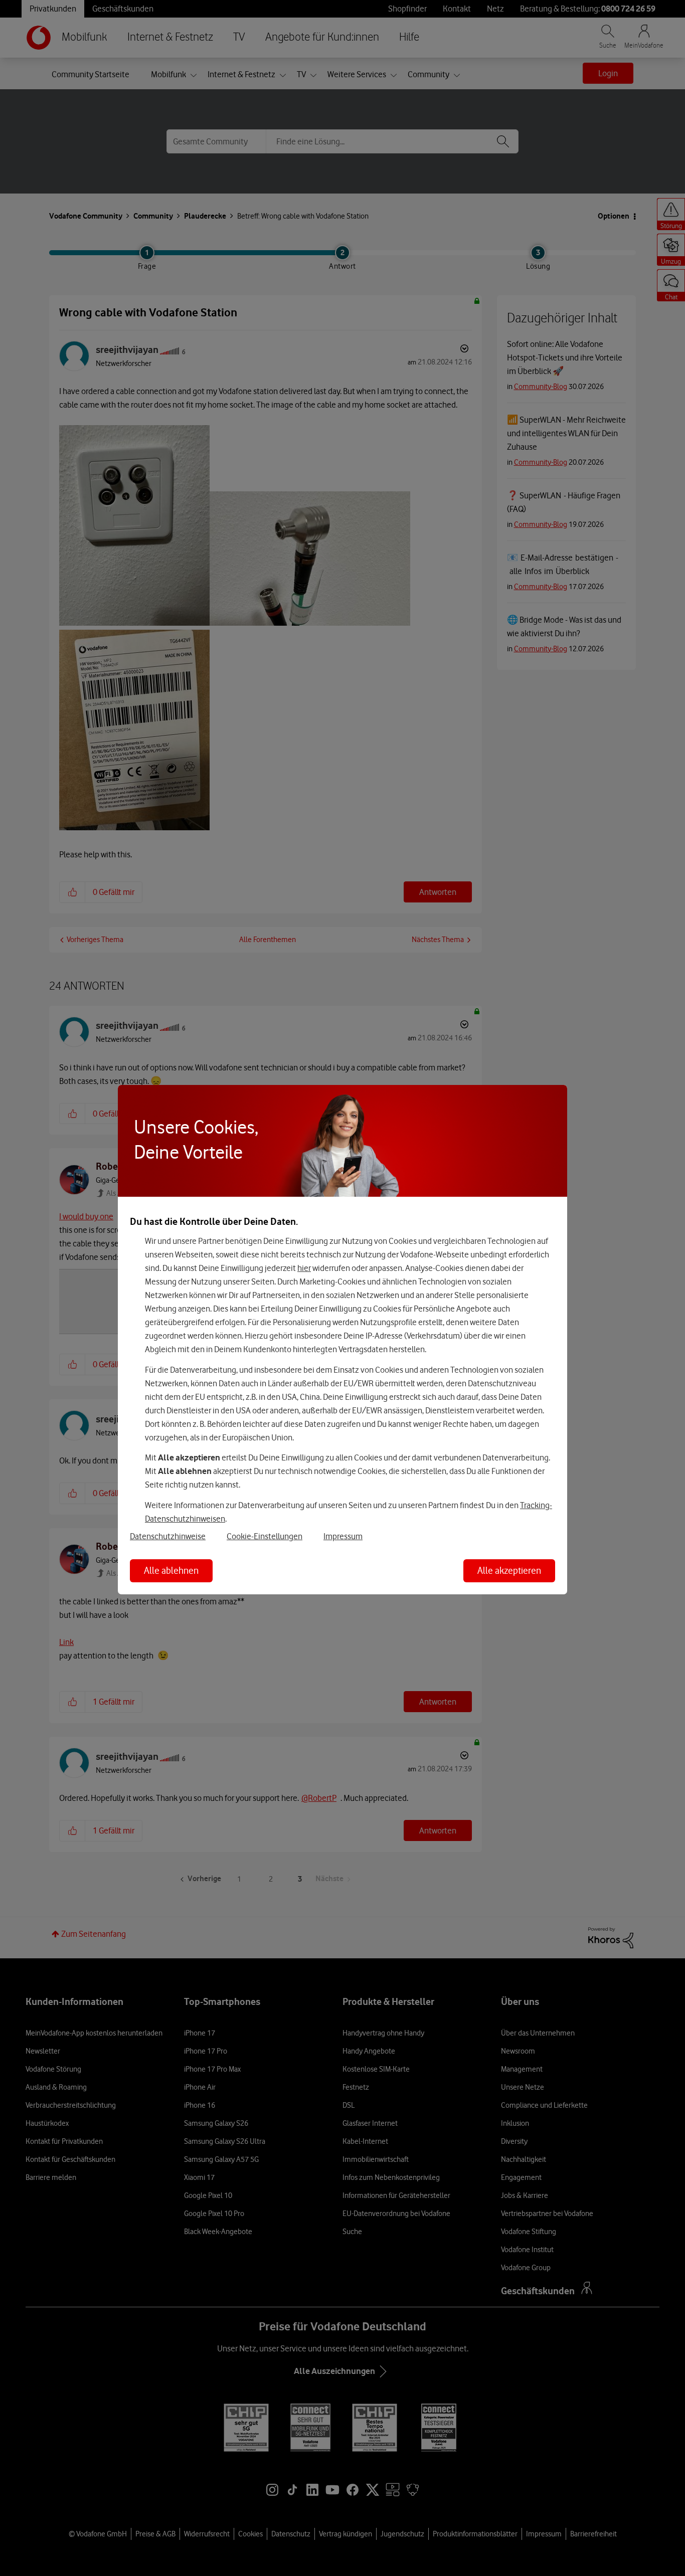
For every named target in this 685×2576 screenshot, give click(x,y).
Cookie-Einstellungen (265, 1536)
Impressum (343, 1536)
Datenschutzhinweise (168, 1536)
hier (304, 1268)
